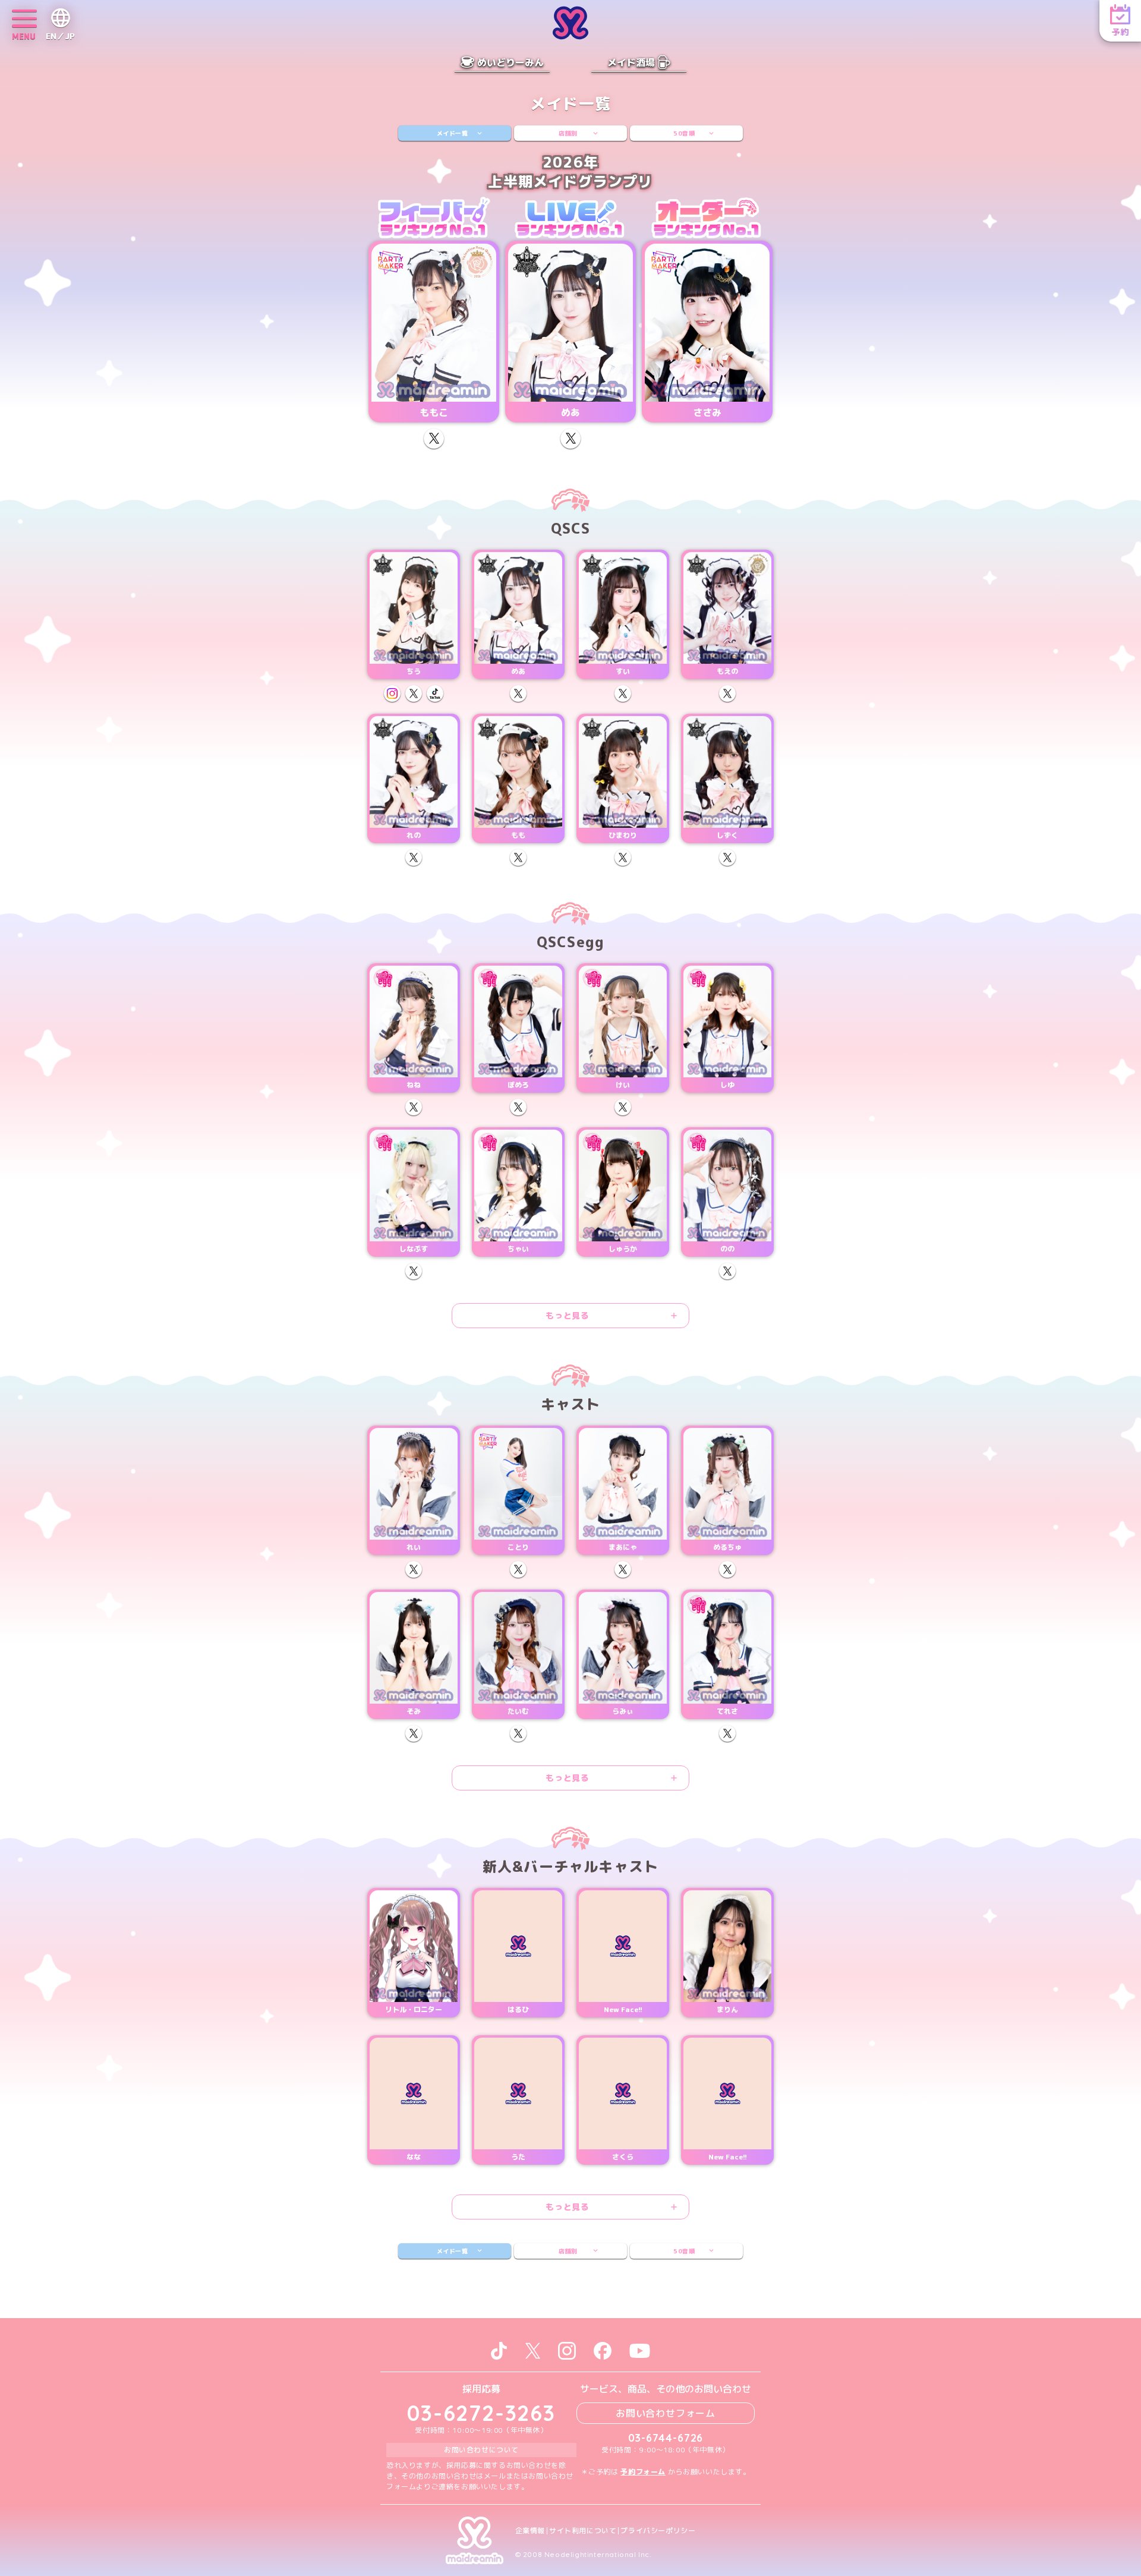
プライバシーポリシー (658, 2531)
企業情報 (530, 2531)
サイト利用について (583, 2531)
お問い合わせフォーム (666, 2413)
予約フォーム (643, 2472)
